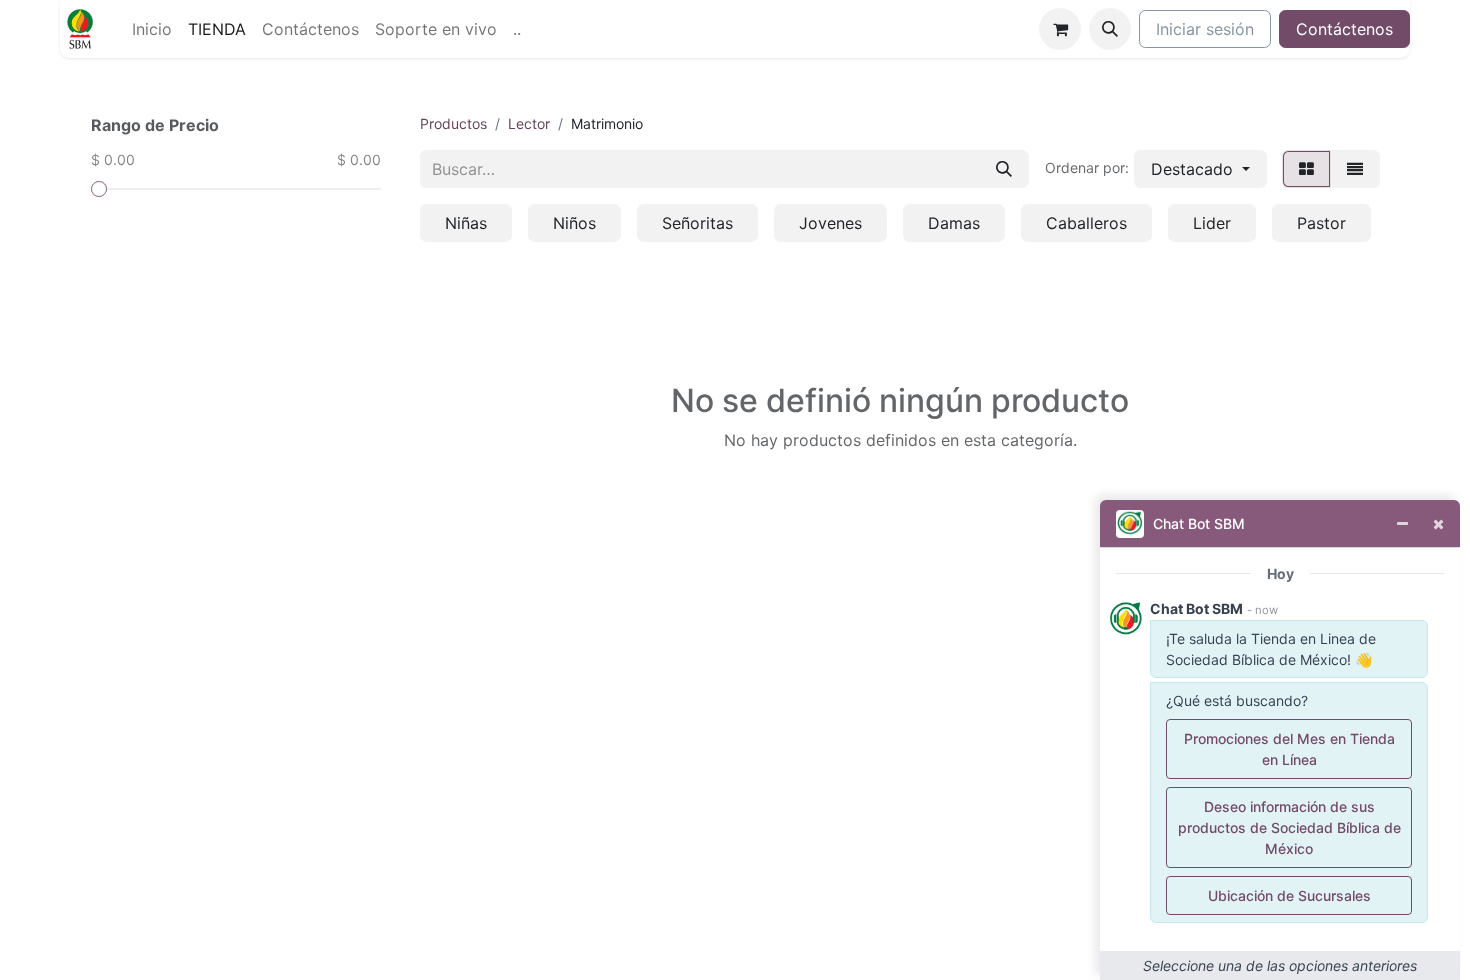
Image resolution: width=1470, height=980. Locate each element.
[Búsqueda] (1004, 169)
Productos (453, 123)
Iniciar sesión (1205, 29)
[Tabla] (1306, 169)
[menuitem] (152, 29)
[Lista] (1355, 169)
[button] (1110, 29)
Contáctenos (1344, 29)
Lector (529, 123)
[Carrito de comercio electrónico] (1060, 29)
